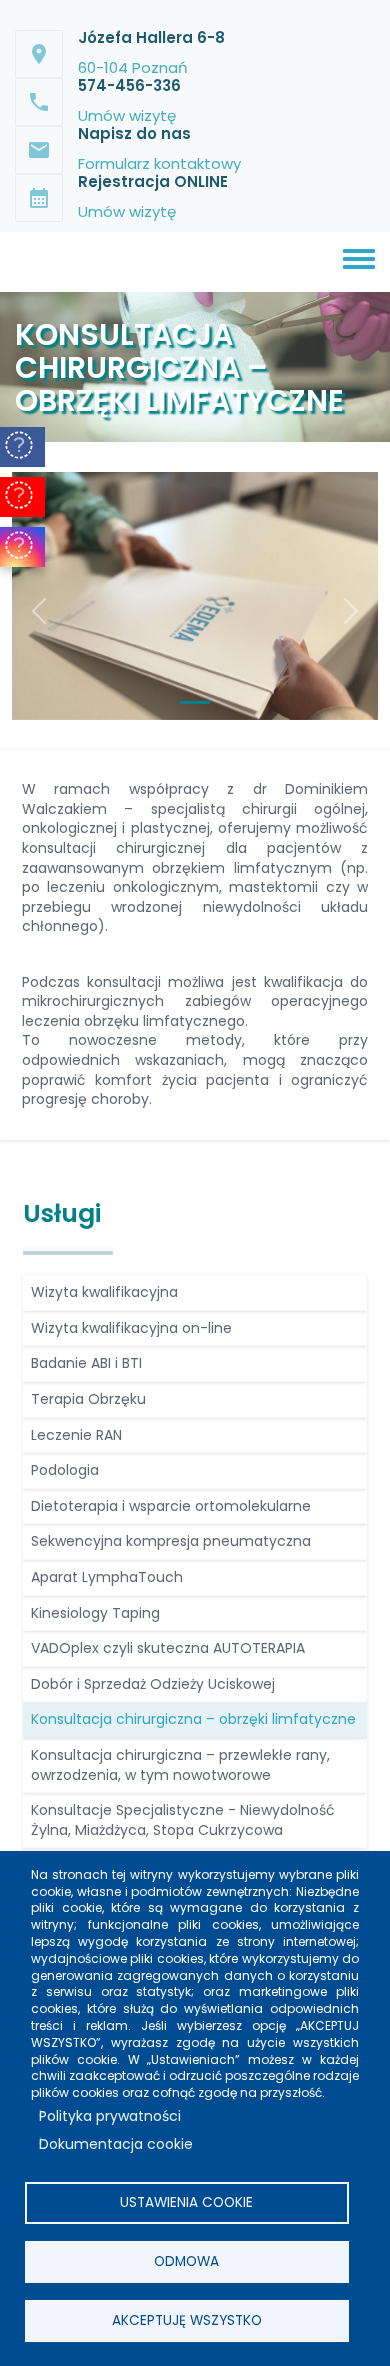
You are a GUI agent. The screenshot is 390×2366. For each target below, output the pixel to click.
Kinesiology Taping (95, 1613)
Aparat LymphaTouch (107, 1577)
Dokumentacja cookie (116, 2144)
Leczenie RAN (76, 1435)
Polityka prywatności (110, 2116)
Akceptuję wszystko (187, 2320)
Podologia (65, 1470)
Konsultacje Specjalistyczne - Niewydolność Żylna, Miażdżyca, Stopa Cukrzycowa (183, 1820)
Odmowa (186, 2261)
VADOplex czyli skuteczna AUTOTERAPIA (168, 1648)
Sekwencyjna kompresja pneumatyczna (171, 1541)
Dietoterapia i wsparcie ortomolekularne (171, 1506)
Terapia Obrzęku (88, 1399)
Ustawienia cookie (186, 2202)
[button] (39, 611)
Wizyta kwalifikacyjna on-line (131, 1328)
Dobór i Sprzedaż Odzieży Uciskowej (153, 1684)
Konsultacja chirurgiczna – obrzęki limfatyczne (193, 1719)
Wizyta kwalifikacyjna (104, 1292)
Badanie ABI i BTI (86, 1363)
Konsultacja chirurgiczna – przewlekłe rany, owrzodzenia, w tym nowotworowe (180, 1765)
